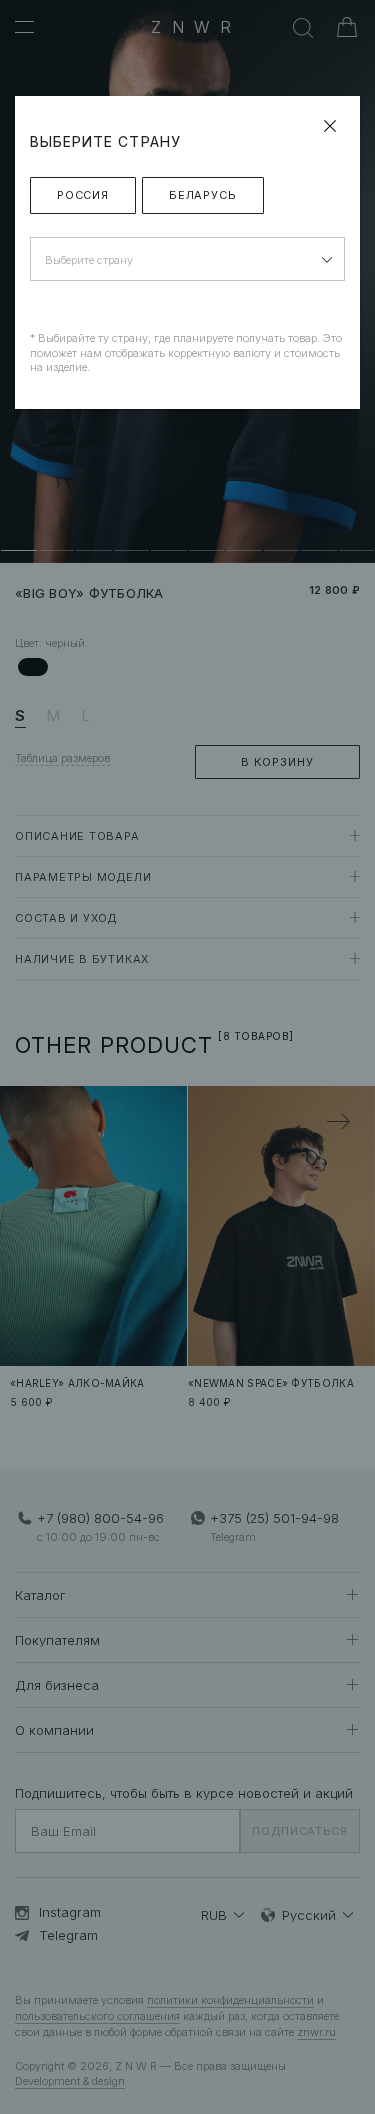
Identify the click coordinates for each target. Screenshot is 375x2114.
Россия (83, 195)
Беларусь (203, 195)
